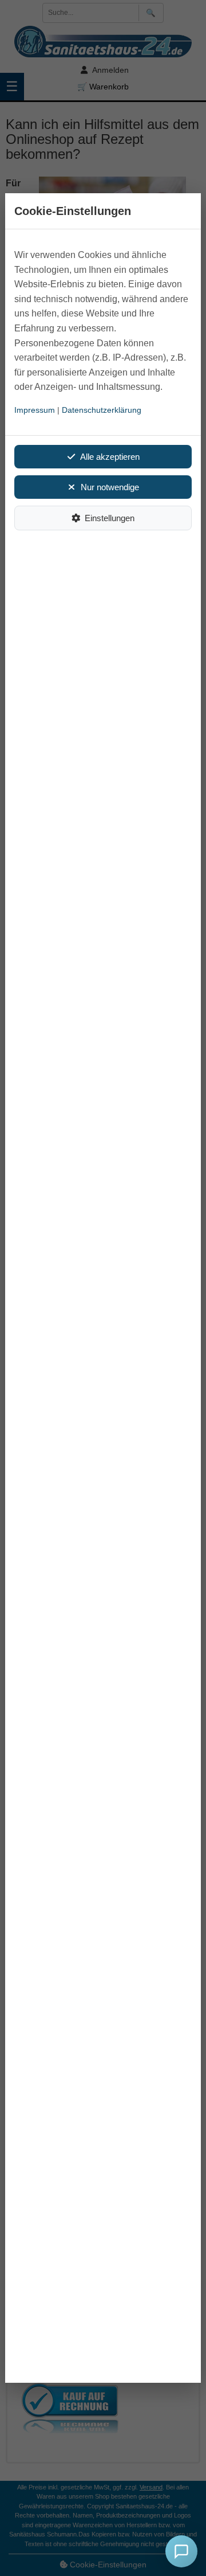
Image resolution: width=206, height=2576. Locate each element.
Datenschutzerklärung (102, 410)
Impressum (35, 410)
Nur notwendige (110, 487)
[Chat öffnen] (181, 2551)
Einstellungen (110, 518)
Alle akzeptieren (110, 457)
